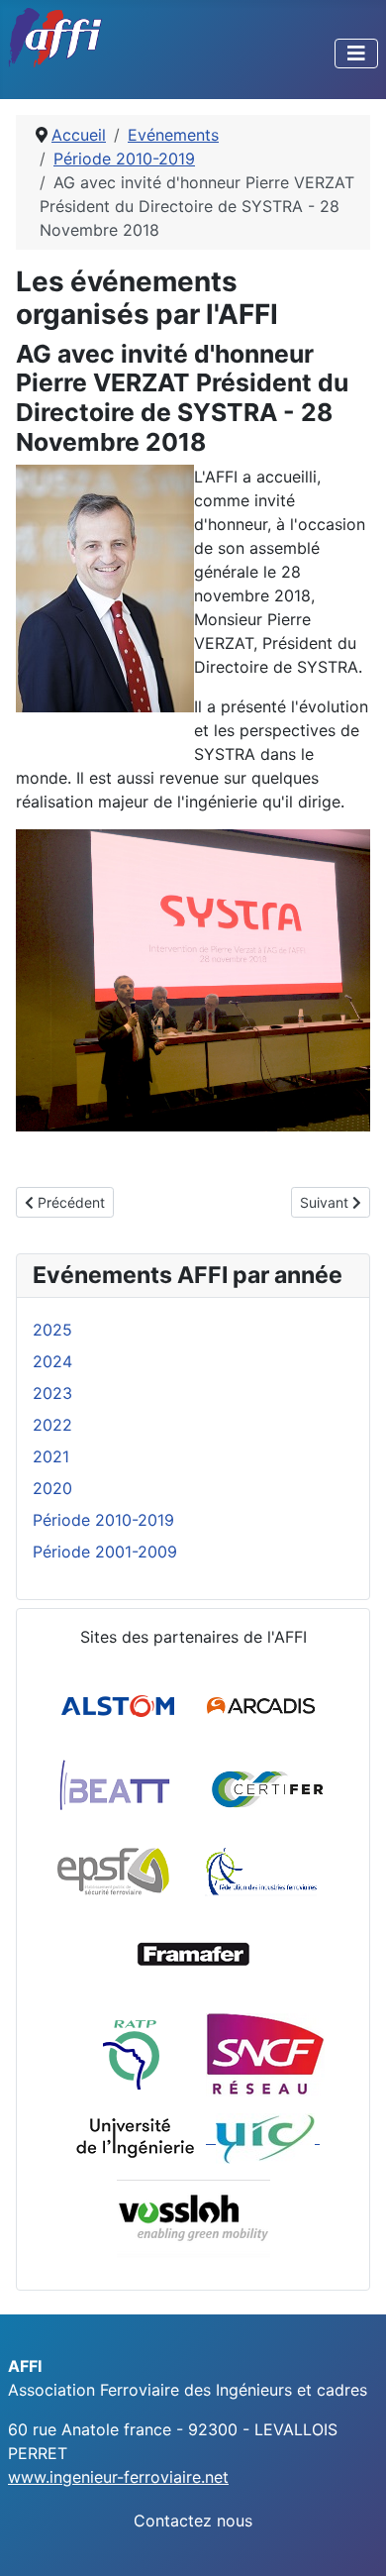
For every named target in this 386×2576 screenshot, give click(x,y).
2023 (52, 1393)
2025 (52, 1330)
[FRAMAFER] (193, 1955)
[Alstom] (121, 1705)
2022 (52, 1425)
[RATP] (131, 2054)
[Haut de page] (351, 2539)
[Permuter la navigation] (356, 54)
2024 (52, 1361)
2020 (52, 1488)
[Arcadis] (263, 1705)
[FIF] (261, 1872)
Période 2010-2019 (103, 1520)
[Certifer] (268, 1788)
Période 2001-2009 (105, 1552)
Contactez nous (193, 2521)
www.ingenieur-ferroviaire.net (118, 2477)
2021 (51, 1456)
